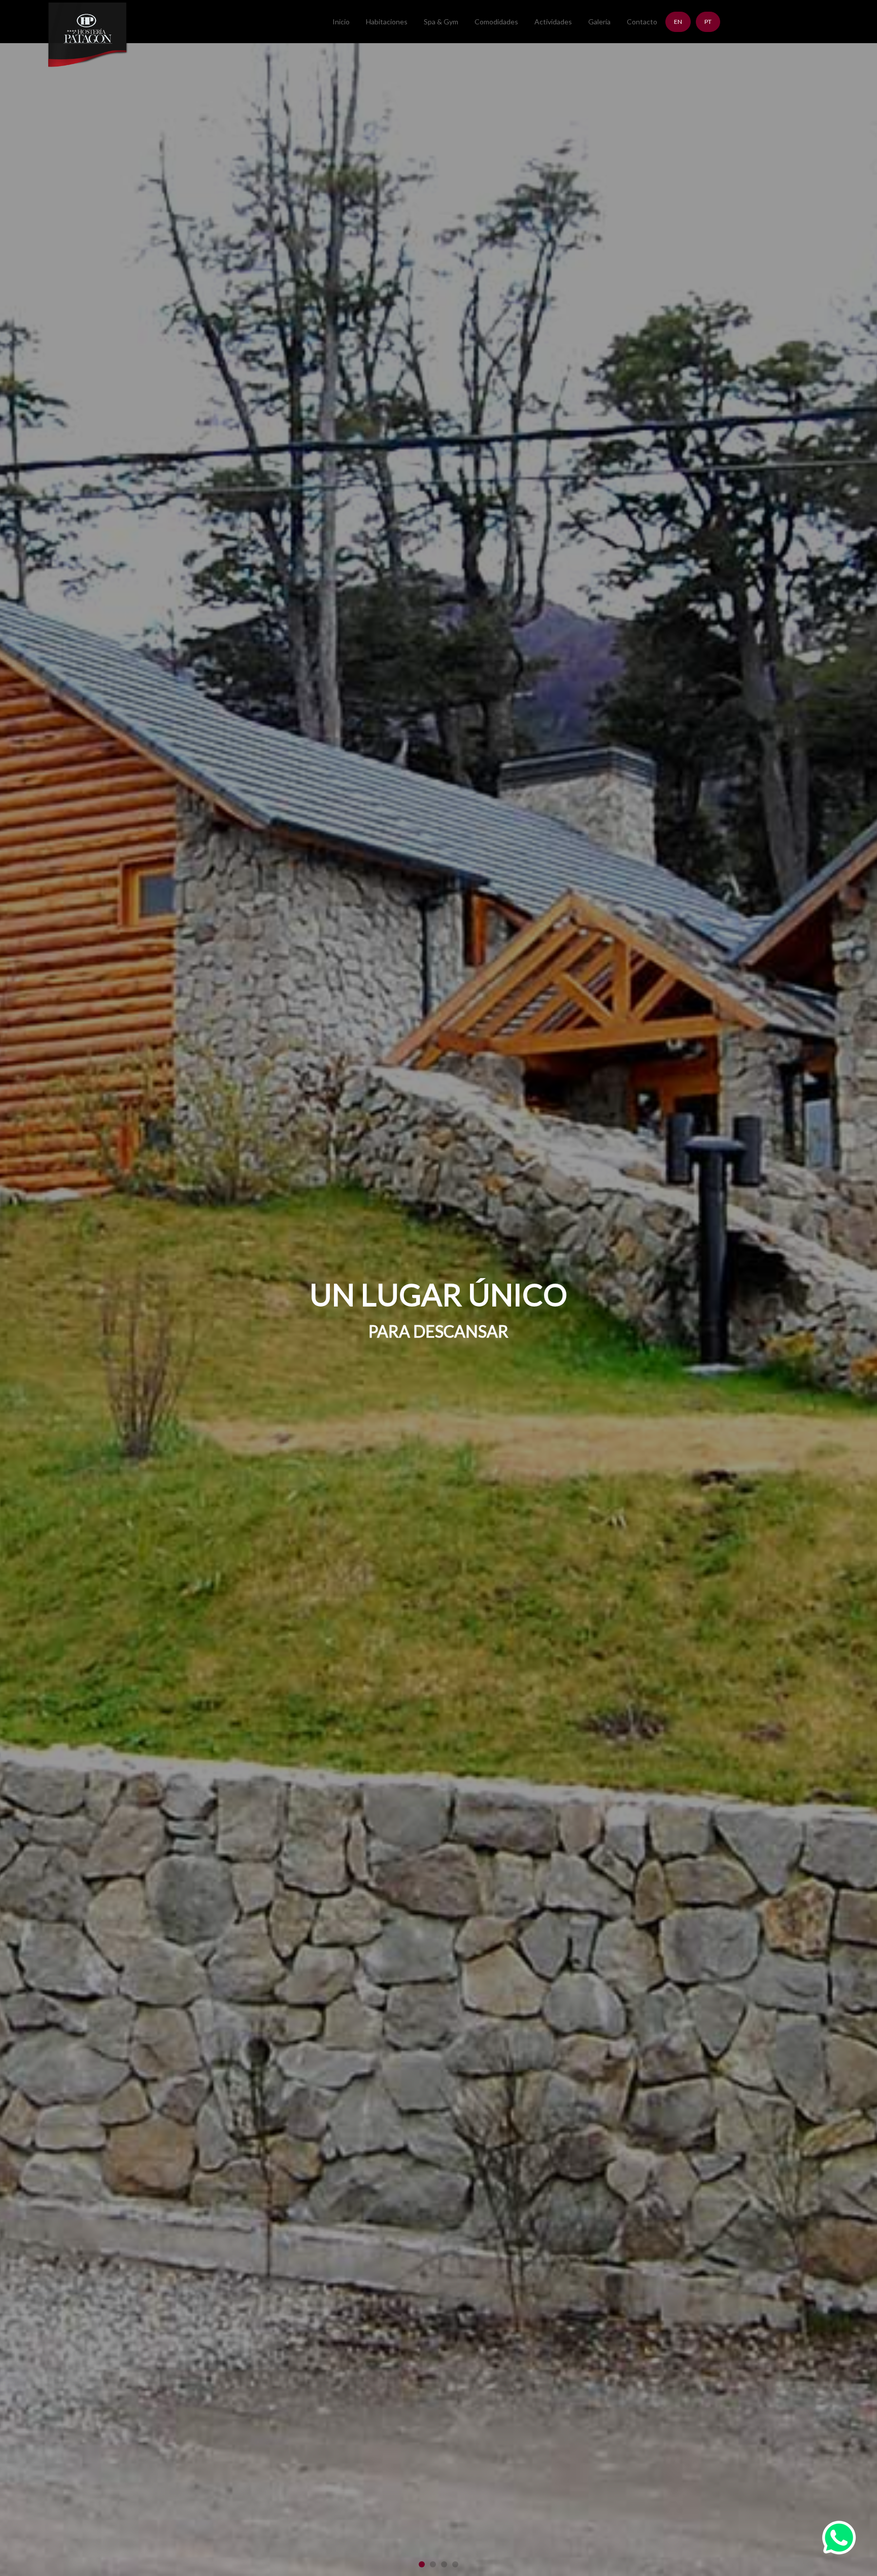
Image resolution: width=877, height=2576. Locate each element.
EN (678, 22)
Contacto (642, 22)
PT (708, 22)
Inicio (341, 22)
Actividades (553, 22)
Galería (599, 22)
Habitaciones (387, 22)
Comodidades (496, 22)
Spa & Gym (441, 22)
